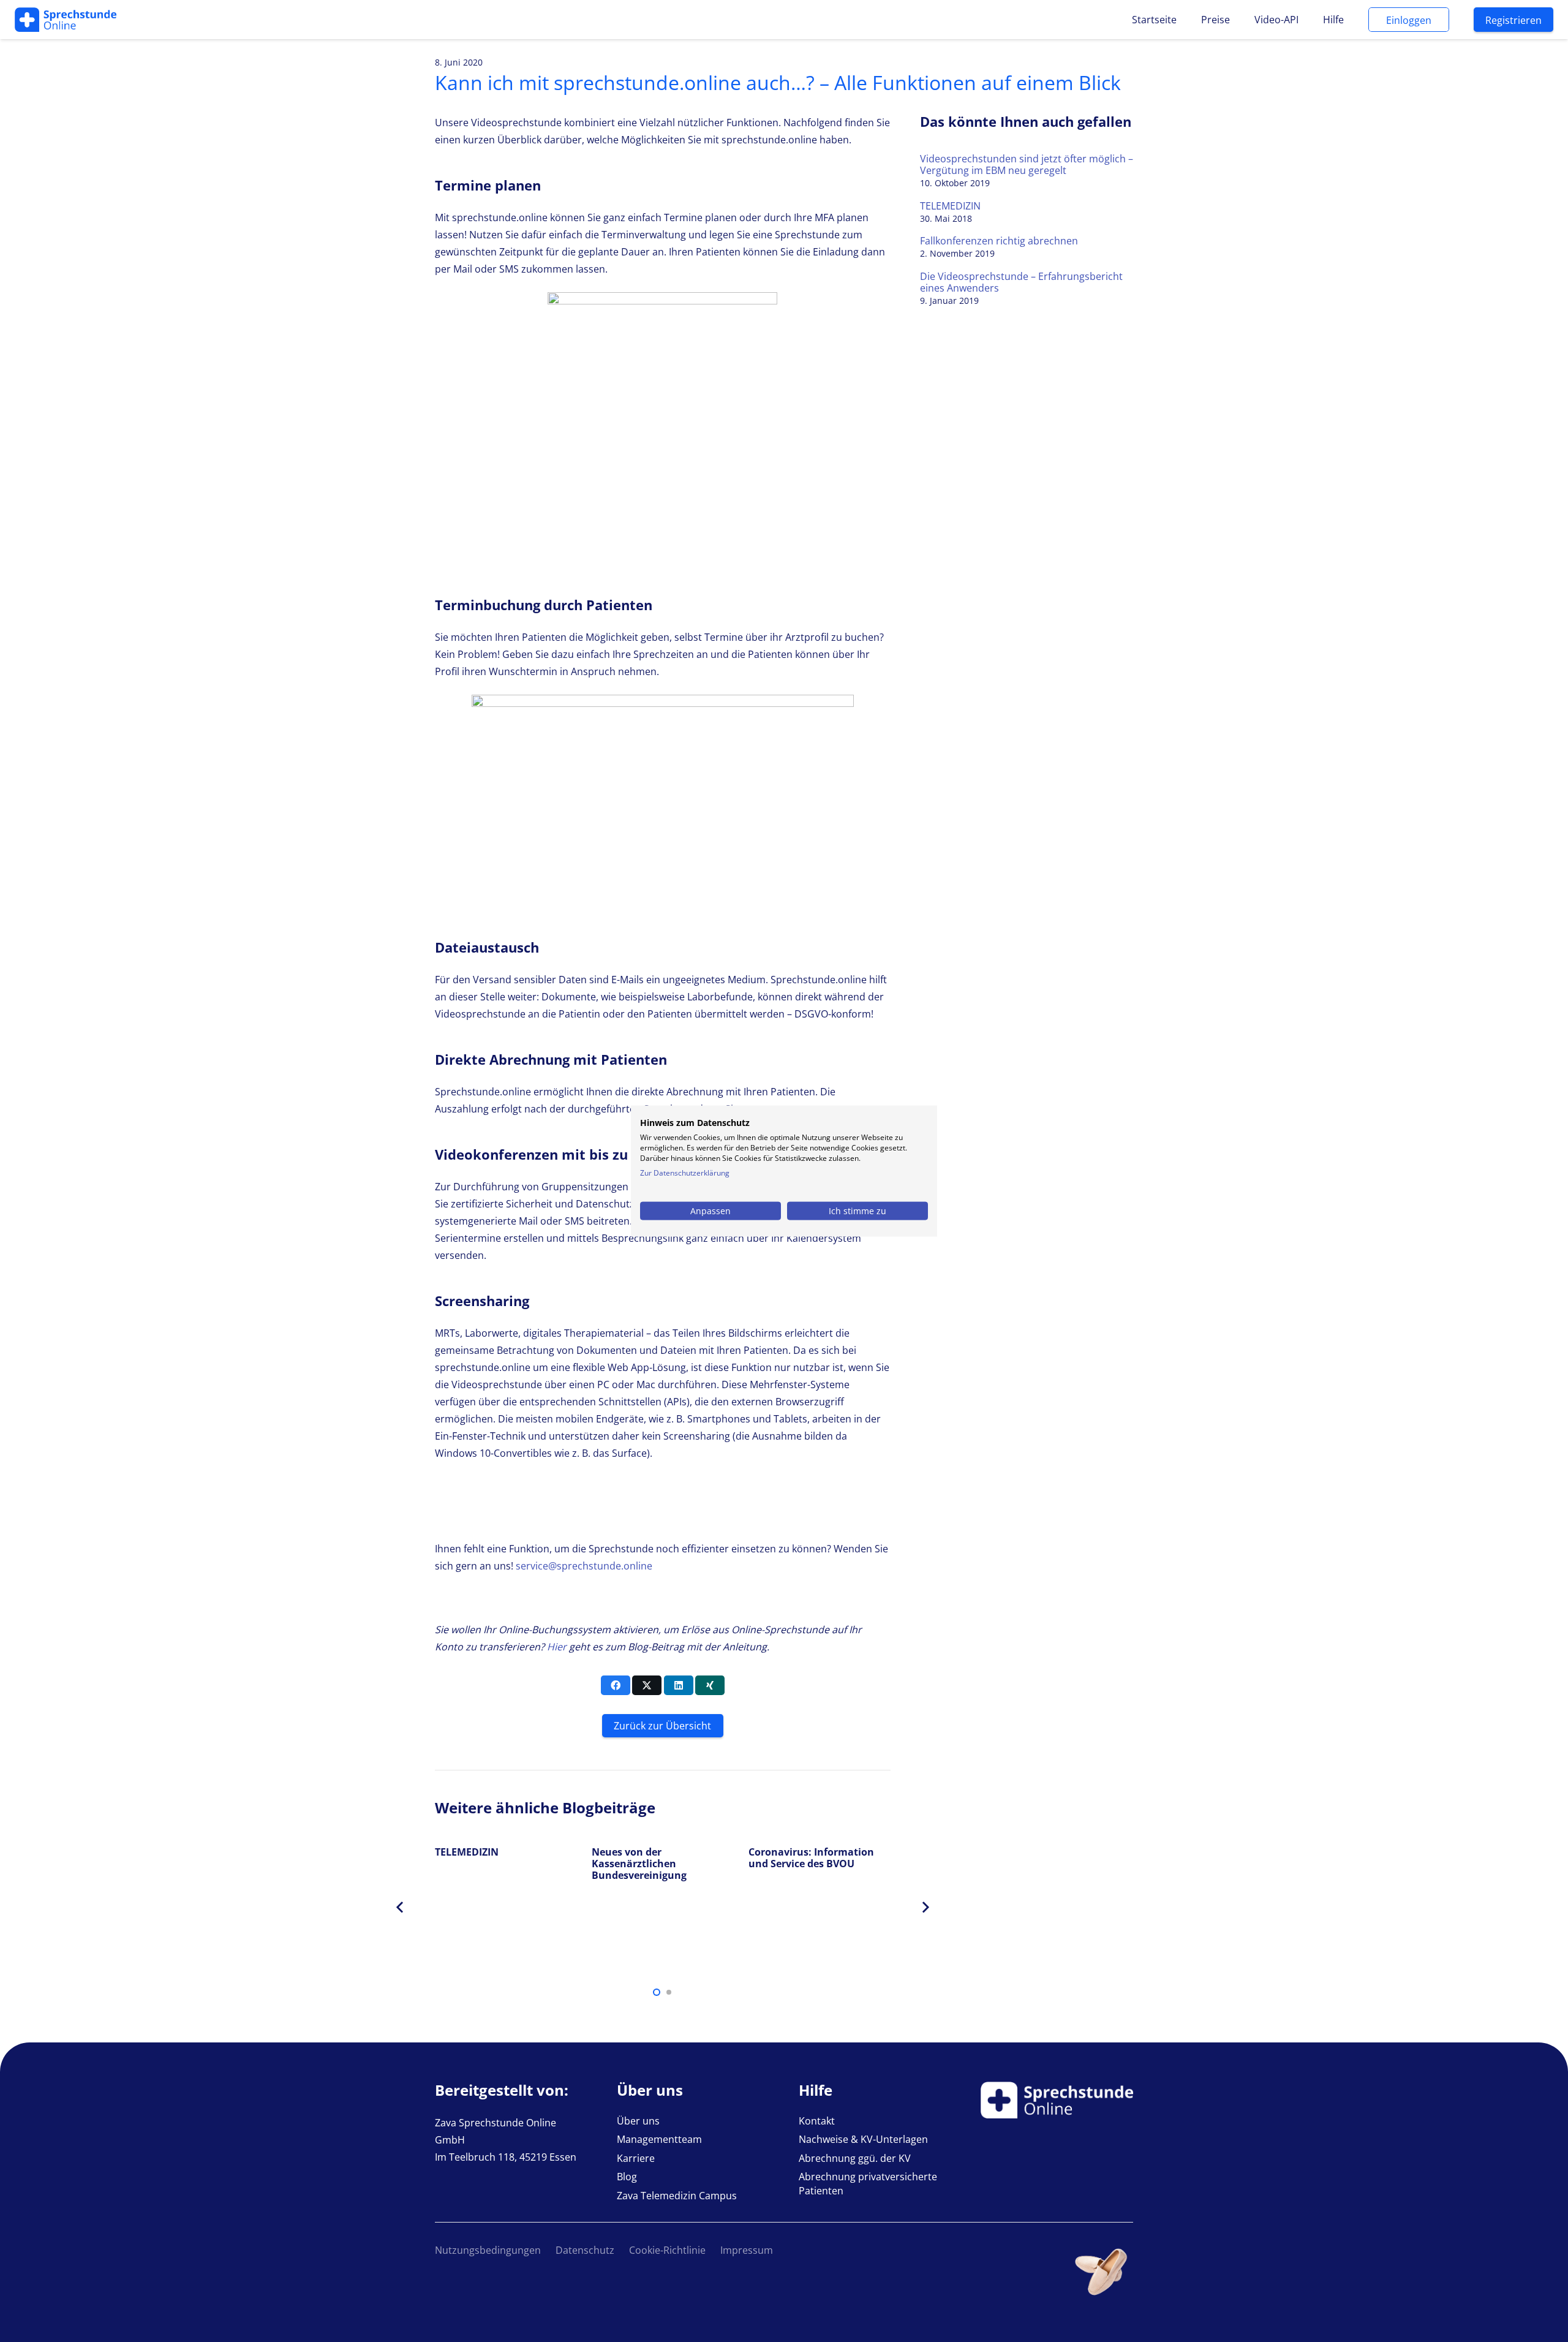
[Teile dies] (616, 1685)
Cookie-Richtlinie (667, 2250)
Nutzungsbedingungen (488, 2250)
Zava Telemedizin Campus (677, 2196)
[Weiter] (925, 1908)
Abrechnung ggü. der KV (855, 2158)
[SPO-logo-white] (66, 20)
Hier (557, 1647)
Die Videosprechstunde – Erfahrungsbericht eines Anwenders (1021, 282)
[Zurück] (401, 1908)
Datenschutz (585, 2250)
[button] (657, 1992)
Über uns (638, 2121)
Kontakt (817, 2121)
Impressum (747, 2250)
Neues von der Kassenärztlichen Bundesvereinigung (639, 1864)
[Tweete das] (647, 1685)
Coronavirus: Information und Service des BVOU (811, 1858)
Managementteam (659, 2139)
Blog (627, 2177)
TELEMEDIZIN (950, 206)
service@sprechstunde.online (584, 1566)
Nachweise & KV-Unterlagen (863, 2139)
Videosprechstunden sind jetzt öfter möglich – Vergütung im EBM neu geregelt (1027, 164)
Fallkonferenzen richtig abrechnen (999, 241)
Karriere (636, 2158)
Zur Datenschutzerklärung (685, 1172)
